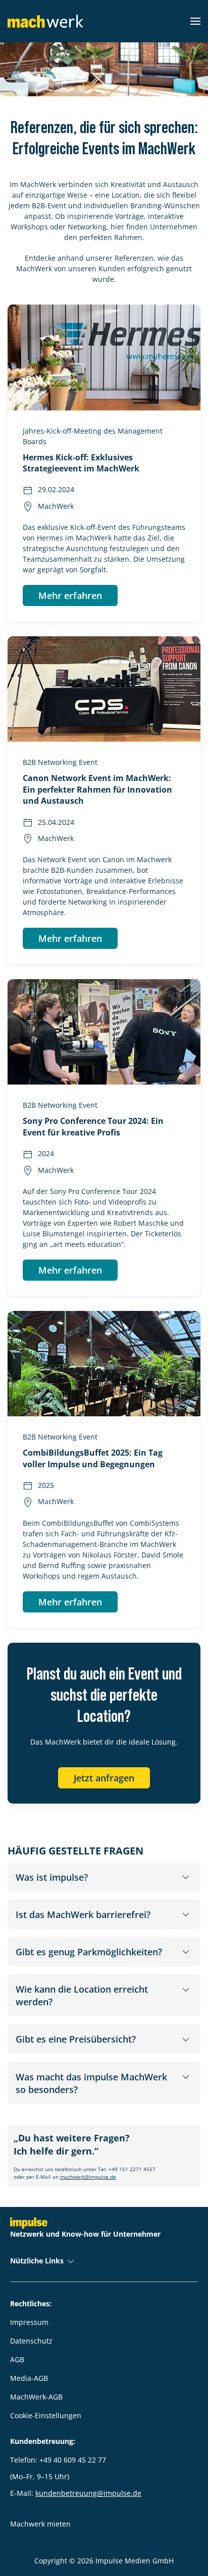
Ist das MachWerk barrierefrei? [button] (83, 1914)
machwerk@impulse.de (88, 2177)
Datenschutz (31, 2341)
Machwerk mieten (40, 2524)
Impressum (29, 2322)
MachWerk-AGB (36, 2397)
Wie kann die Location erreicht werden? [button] (82, 1995)
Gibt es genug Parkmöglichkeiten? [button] (89, 1952)
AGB (17, 2359)
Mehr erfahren (70, 595)
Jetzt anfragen (104, 1778)
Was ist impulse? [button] (52, 1877)
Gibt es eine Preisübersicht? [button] (76, 2039)
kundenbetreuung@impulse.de (88, 2493)
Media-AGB (29, 2378)
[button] (195, 21)
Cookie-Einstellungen (46, 2415)
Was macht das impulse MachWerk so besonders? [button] (91, 2083)
